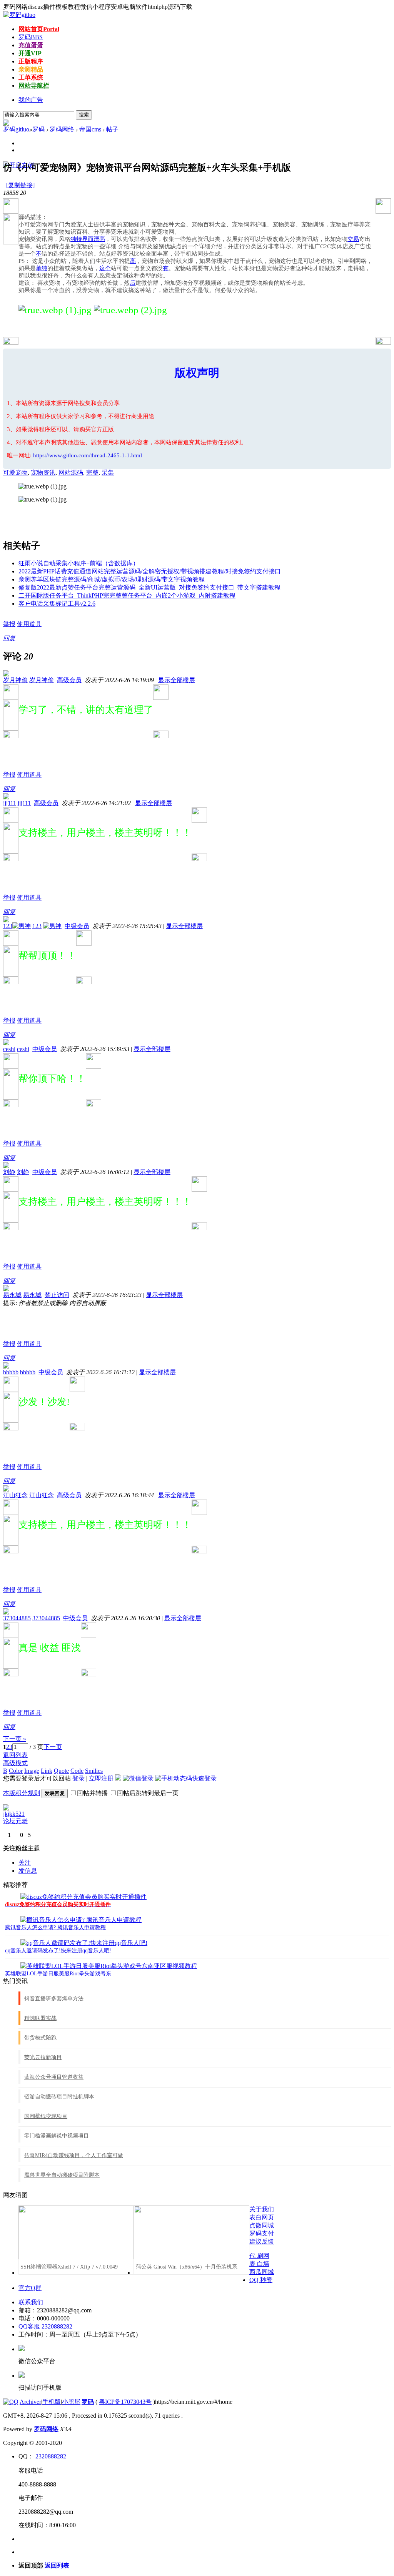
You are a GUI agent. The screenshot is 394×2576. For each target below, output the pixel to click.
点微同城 (262, 2225)
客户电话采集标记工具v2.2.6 (57, 604)
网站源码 (71, 473)
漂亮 (99, 239)
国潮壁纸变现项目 (46, 2116)
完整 (92, 473)
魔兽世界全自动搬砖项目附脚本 (62, 2175)
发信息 (28, 1871)
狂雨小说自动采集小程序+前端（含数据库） (79, 563)
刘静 (9, 1172)
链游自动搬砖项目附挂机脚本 (59, 2097)
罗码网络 (62, 129)
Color (16, 1771)
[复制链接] (20, 185)
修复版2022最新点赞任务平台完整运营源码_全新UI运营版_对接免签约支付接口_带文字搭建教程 (149, 587)
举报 (9, 624)
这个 (105, 268)
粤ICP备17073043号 (125, 2402)
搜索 (84, 115)
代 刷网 (259, 2256)
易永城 (12, 1295)
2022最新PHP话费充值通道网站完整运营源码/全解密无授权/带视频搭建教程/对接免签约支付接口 (150, 571)
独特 (76, 239)
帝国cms (90, 129)
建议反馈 (262, 2241)
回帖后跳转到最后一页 (148, 1793)
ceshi (9, 1049)
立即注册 (101, 1778)
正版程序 (31, 61)
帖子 (112, 129)
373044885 (17, 1618)
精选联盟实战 (40, 2018)
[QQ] (11, 2402)
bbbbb (11, 1372)
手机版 (52, 2402)
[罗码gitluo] (19, 15)
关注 (25, 1863)
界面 (88, 239)
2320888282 (51, 2456)
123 (8, 926)
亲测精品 (31, 69)
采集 (108, 473)
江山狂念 (15, 1495)
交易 (353, 239)
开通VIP (30, 53)
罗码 (31, 37)
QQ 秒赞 (261, 2280)
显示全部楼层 (177, 680)
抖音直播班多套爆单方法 (54, 1999)
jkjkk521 (14, 1814)
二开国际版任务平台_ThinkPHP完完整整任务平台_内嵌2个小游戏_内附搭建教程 (127, 595)
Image (32, 1771)
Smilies (94, 1771)
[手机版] (22, 2376)
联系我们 (31, 2302)
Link (47, 1771)
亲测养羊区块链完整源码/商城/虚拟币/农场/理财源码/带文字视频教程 (112, 579)
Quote (61, 1771)
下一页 (53, 1747)
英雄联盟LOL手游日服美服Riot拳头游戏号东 (58, 1974)
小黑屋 (71, 2402)
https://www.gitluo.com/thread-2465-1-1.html (88, 455)
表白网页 (262, 2217)
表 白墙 (259, 2264)
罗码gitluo (16, 129)
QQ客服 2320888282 (45, 2326)
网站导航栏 (34, 86)
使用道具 (29, 624)
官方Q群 (30, 2288)
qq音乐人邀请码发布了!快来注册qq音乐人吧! (58, 1951)
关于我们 (262, 2209)
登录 (78, 1778)
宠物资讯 (43, 473)
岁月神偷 (15, 680)
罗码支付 (262, 2233)
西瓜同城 (262, 2272)
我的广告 (31, 100)
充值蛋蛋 (31, 45)
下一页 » (15, 1739)
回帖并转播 (92, 1793)
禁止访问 (57, 1295)
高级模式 (15, 1763)
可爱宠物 (15, 473)
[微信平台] (22, 2349)
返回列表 (15, 1755)
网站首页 (39, 29)
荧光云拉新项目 (43, 2057)
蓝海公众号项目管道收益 (54, 2077)
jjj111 (10, 803)
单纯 (42, 268)
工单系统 (31, 77)
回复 (9, 638)
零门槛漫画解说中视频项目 (57, 2136)
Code (77, 1771)
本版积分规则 (22, 1793)
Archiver (30, 2402)
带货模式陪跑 (40, 2038)
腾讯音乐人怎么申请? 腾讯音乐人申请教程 (55, 1927)
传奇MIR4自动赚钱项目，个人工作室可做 (74, 2155)
